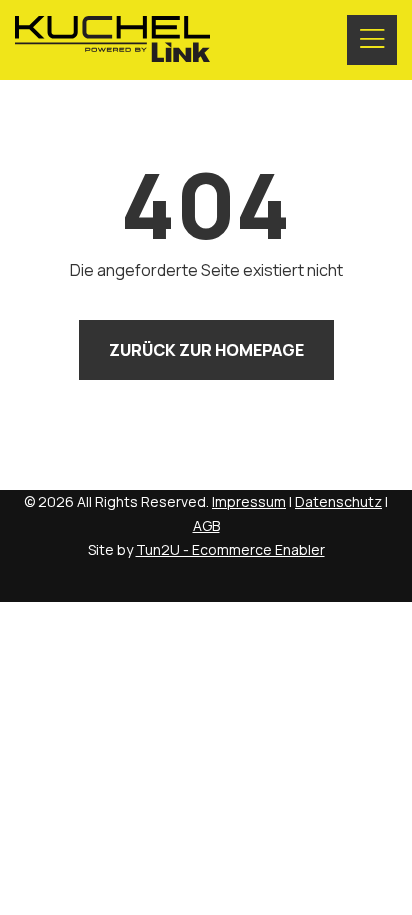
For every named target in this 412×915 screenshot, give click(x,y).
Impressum (249, 501)
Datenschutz (338, 501)
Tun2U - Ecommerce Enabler (230, 549)
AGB (206, 525)
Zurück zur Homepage (206, 350)
